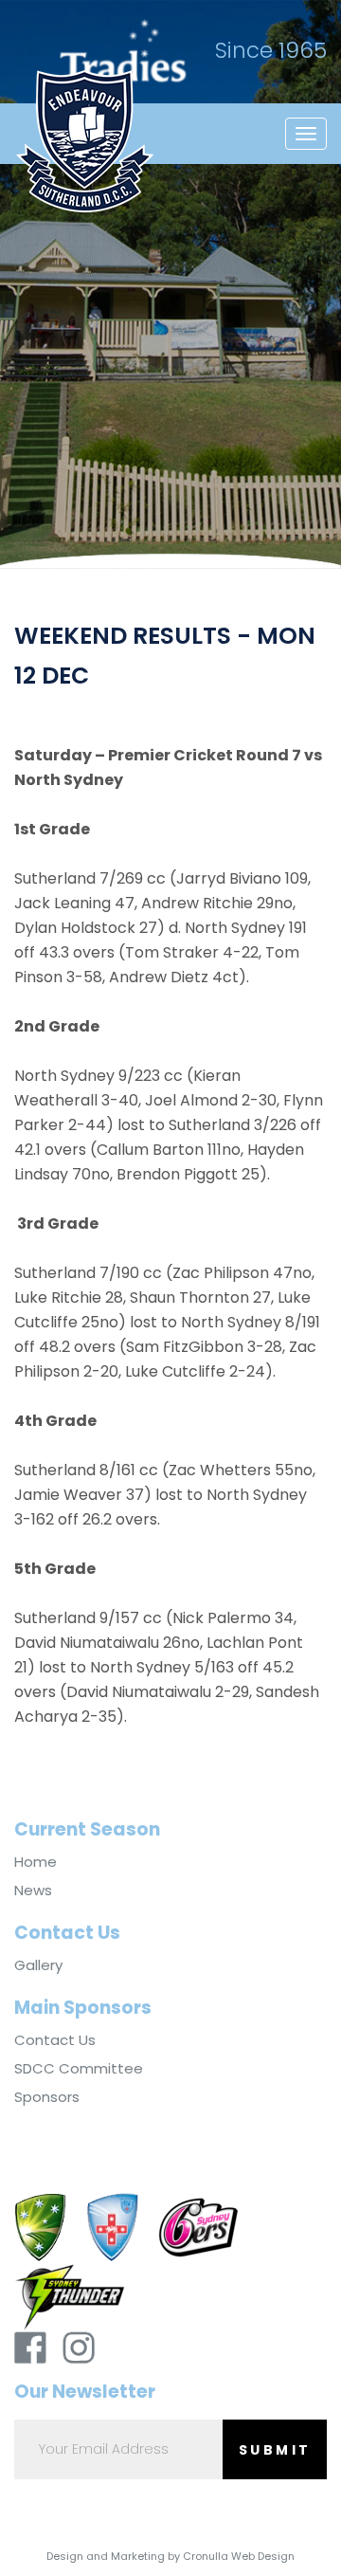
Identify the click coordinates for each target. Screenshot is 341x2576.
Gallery (38, 1965)
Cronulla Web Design (239, 2556)
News (33, 1891)
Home (36, 1862)
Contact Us (55, 2040)
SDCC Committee (79, 2069)
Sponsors (47, 2097)
